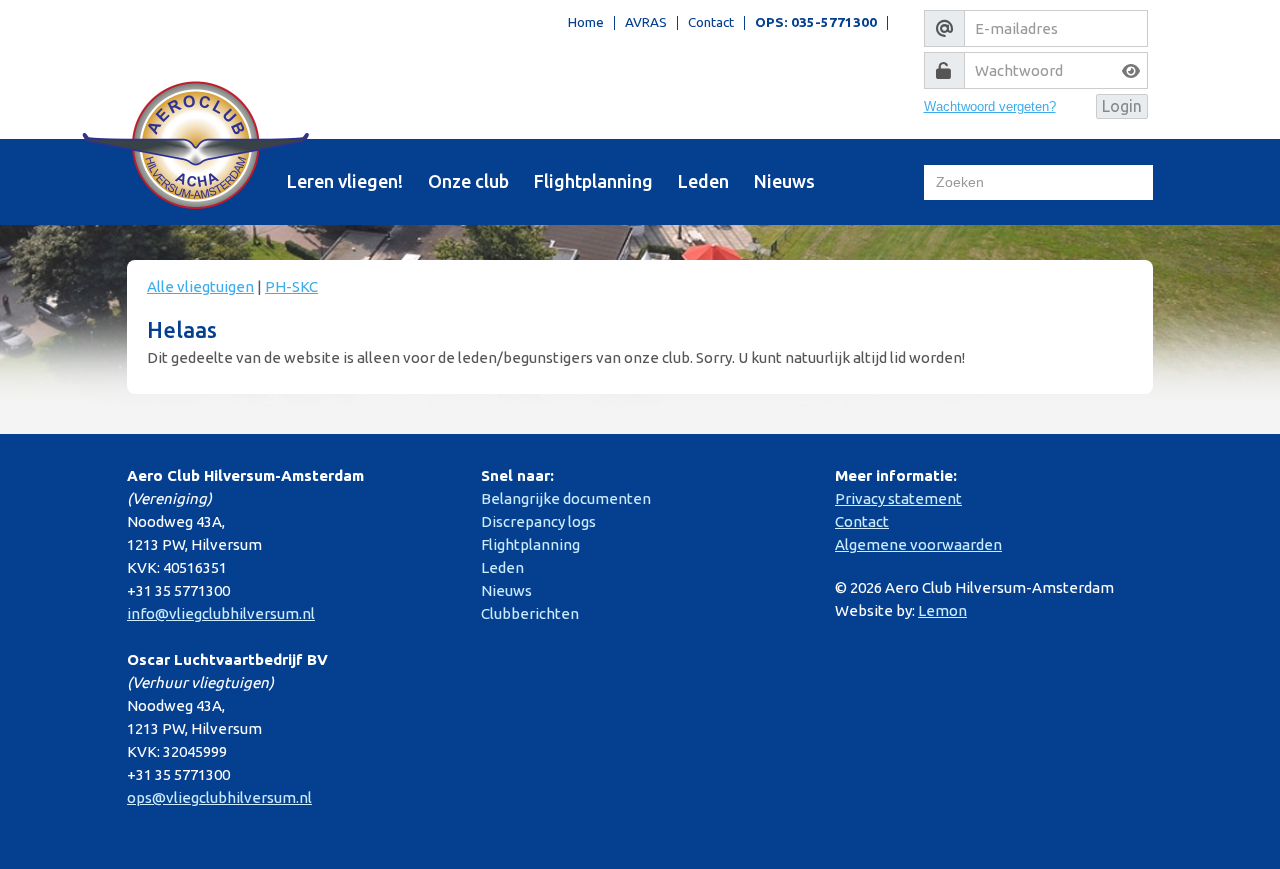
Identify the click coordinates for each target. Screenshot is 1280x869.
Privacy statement (898, 498)
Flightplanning (593, 181)
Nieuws (784, 181)
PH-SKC (291, 286)
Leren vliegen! (345, 181)
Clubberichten (530, 613)
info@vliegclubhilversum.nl (221, 613)
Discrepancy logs (538, 521)
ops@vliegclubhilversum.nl (219, 797)
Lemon (942, 610)
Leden (703, 181)
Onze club (468, 181)
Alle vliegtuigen (200, 286)
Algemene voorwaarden (918, 544)
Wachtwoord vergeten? (990, 106)
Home (586, 23)
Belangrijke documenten (566, 498)
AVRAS (646, 23)
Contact (711, 23)
